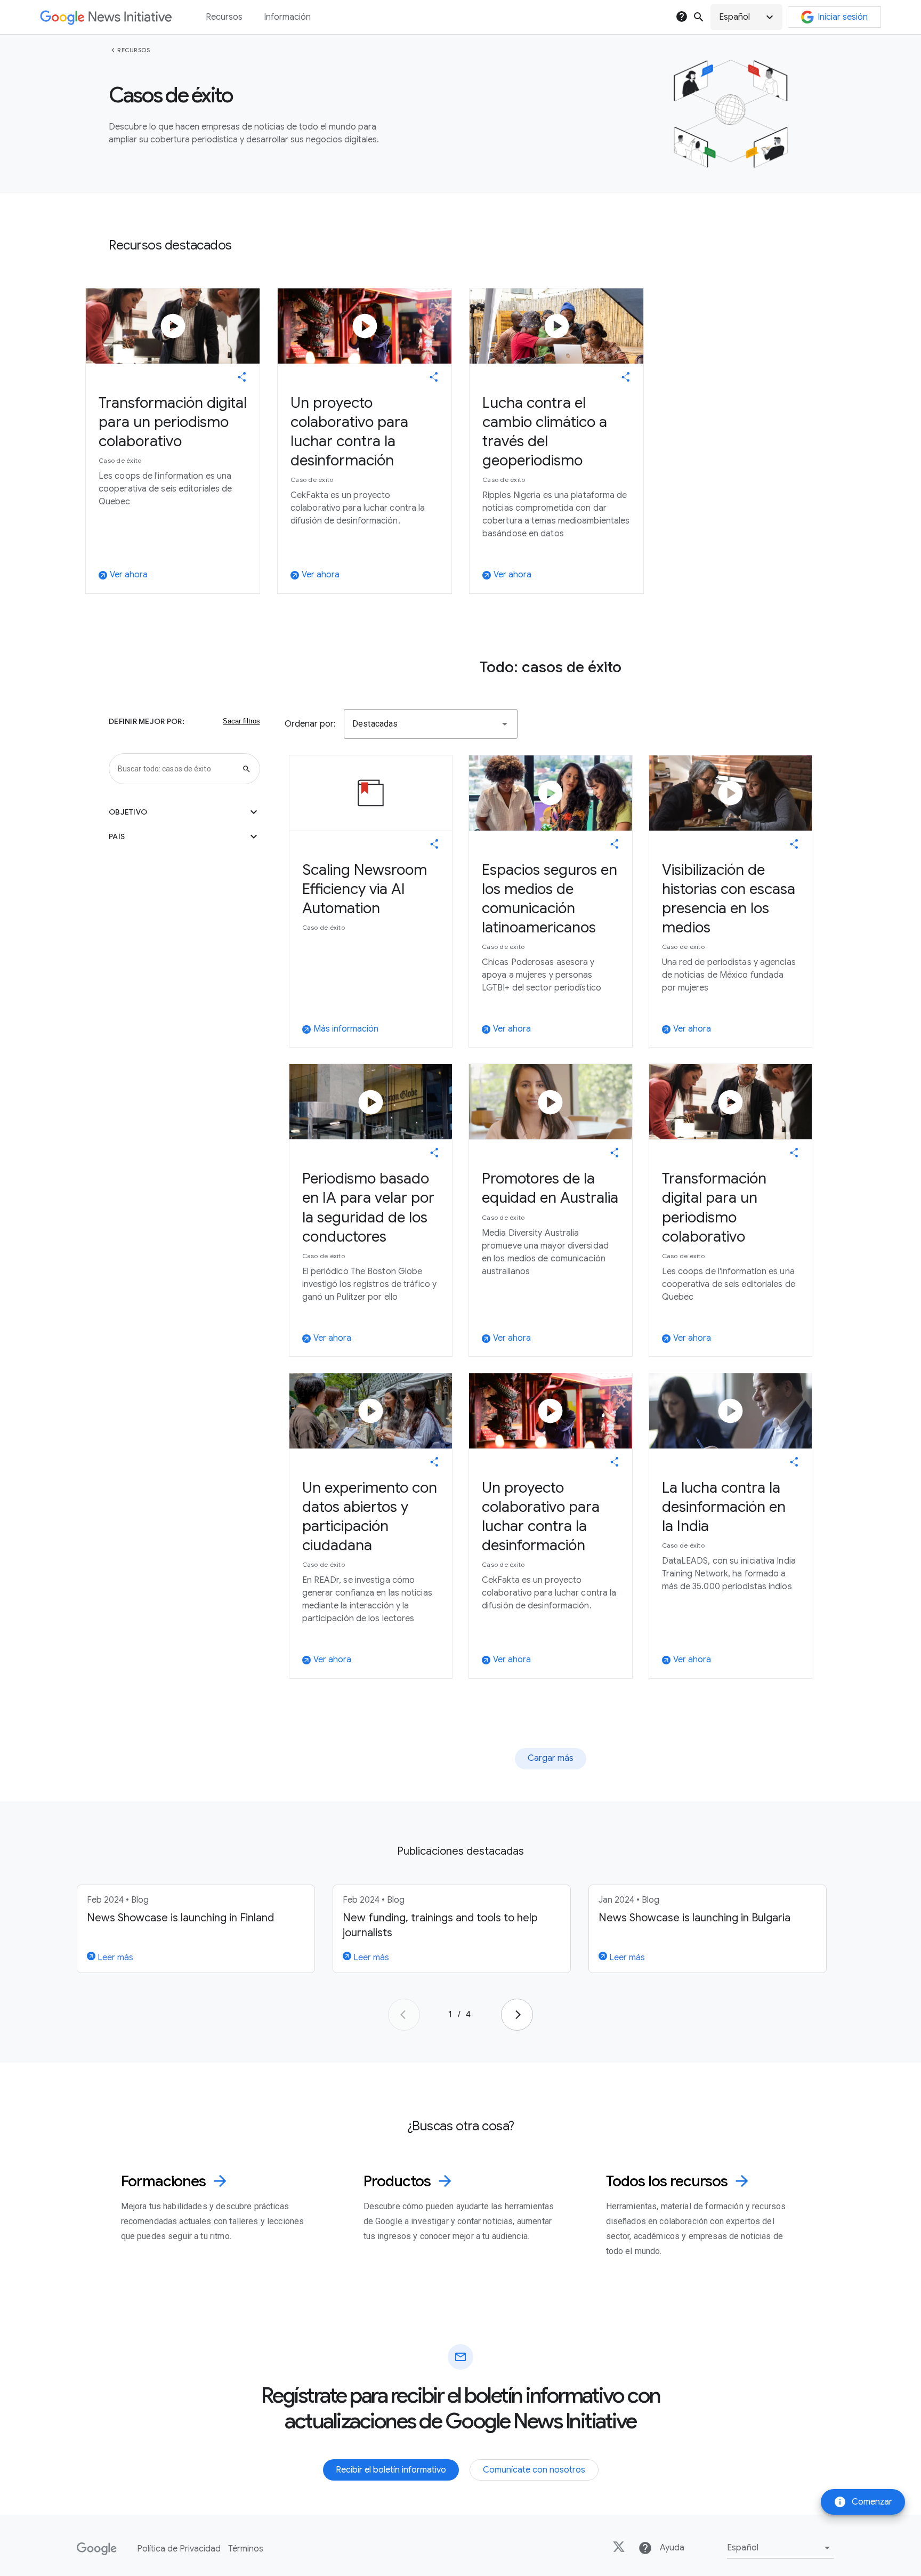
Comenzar (863, 2502)
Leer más (114, 1958)
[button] (746, 17)
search (699, 17)
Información (287, 17)
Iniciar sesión (843, 17)
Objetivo (184, 812)
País (184, 836)
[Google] (97, 2549)
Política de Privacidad (179, 2549)
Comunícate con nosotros (534, 2470)
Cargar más (551, 1758)
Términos (246, 2549)
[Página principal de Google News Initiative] (106, 17)
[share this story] (242, 377)
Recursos (134, 50)
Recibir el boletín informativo (391, 2470)
